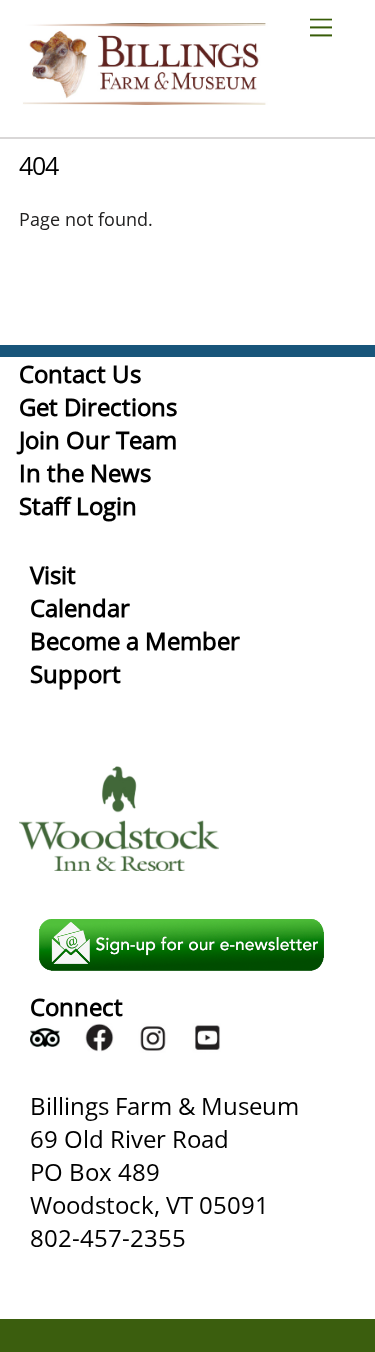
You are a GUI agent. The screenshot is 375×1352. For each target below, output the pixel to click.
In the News (85, 472)
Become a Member (135, 640)
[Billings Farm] (144, 95)
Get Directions (98, 406)
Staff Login (78, 505)
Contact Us (80, 373)
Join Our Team (98, 439)
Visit (53, 574)
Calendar (80, 607)
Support (75, 673)
